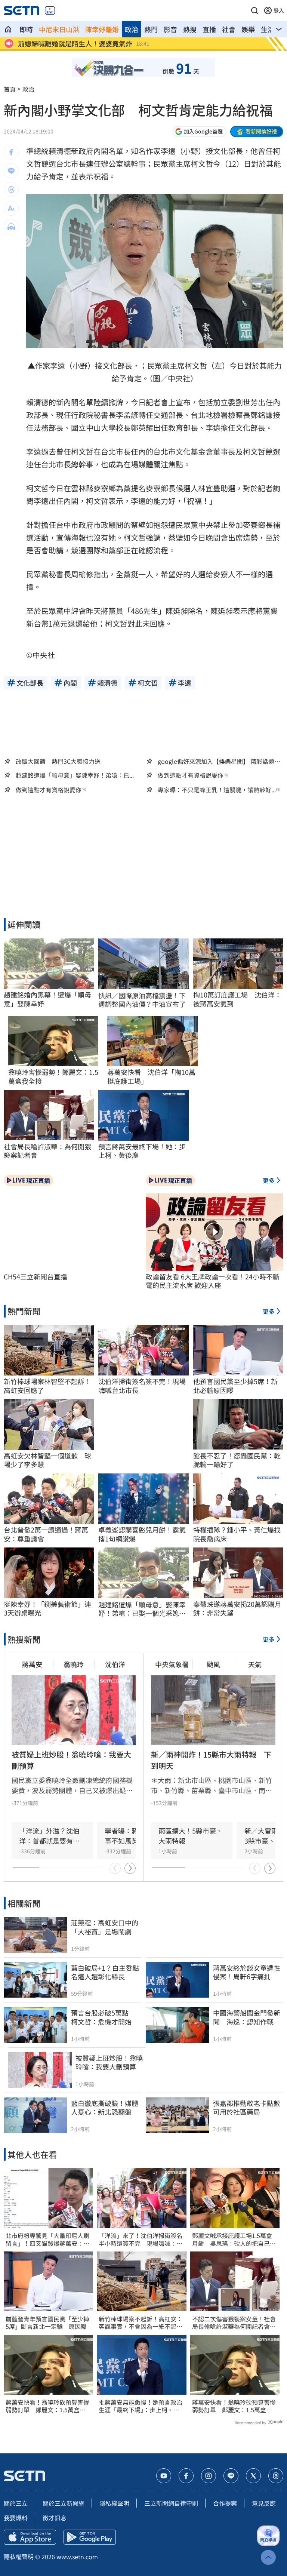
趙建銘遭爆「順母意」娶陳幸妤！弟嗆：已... (75, 775)
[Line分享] (11, 171)
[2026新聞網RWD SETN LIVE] (50, 10)
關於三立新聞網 (64, 2503)
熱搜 (190, 29)
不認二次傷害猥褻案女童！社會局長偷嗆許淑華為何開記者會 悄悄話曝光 (234, 2323)
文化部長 (228, 151)
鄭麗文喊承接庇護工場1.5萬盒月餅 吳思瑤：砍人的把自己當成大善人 (234, 2240)
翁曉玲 (74, 1664)
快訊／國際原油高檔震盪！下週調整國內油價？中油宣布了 (142, 1000)
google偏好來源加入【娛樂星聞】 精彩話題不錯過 (219, 761)
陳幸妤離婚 (102, 29)
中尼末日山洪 (59, 29)
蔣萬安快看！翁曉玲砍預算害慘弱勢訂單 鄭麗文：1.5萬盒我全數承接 (47, 2406)
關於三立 (16, 2503)
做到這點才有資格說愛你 (191, 775)
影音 (170, 29)
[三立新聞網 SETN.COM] (8, 29)
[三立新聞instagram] (209, 2476)
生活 (268, 29)
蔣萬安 (32, 1664)
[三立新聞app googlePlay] (90, 2537)
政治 (132, 29)
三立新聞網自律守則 (171, 2503)
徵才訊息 (55, 2518)
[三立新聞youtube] (164, 2476)
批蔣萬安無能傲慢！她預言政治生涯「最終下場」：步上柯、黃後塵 (141, 2406)
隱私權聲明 (114, 2503)
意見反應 (264, 2503)
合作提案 (225, 2503)
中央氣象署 (172, 1664)
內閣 (101, 151)
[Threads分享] (11, 190)
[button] (254, 10)
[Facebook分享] (11, 152)
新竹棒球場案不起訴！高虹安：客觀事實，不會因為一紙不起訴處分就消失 (141, 2323)
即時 (26, 29)
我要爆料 (16, 2518)
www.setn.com (77, 2557)
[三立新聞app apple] (30, 2537)
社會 (229, 29)
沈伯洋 (115, 1664)
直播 (209, 29)
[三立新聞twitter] (253, 2476)
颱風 (213, 1664)
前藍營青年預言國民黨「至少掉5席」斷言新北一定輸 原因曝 (47, 2323)
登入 (279, 10)
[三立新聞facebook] (186, 2476)
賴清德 (60, 151)
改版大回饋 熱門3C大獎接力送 (58, 761)
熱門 (151, 29)
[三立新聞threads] (276, 2476)
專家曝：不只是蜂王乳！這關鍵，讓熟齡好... (217, 790)
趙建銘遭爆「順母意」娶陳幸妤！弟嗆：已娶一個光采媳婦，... (142, 1609)
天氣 (255, 1664)
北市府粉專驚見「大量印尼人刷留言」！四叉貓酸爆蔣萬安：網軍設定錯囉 (47, 2240)
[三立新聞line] (231, 2476)
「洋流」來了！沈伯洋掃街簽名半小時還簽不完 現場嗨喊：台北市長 (141, 2240)
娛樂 (248, 29)
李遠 (168, 151)
